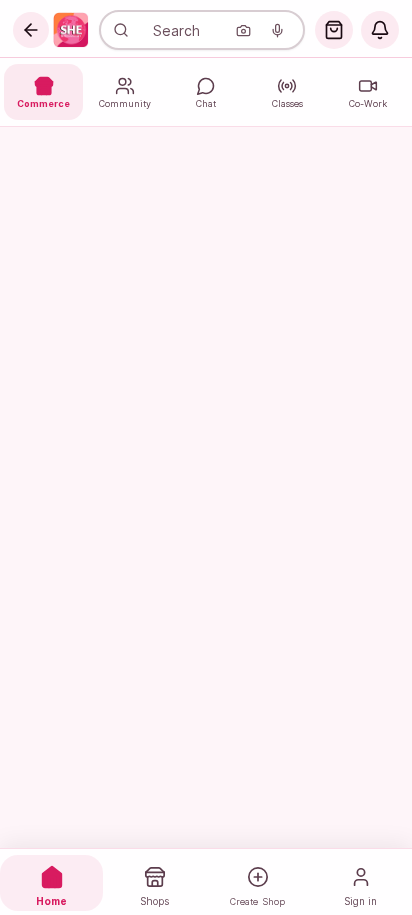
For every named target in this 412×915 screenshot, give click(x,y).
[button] (31, 30)
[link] (71, 30)
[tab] (51, 883)
